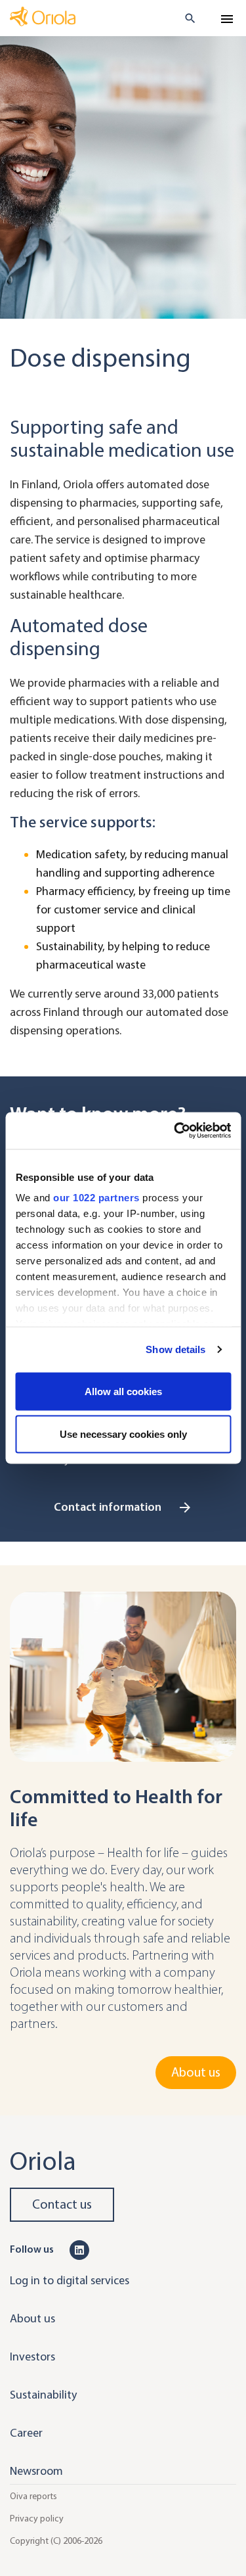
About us (196, 2072)
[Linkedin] (79, 2249)
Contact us (62, 2204)
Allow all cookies (123, 1391)
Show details (175, 1349)
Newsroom (36, 2471)
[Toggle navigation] (227, 19)
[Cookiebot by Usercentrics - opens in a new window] (175, 1131)
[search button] (185, 18)
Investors (32, 2357)
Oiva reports (33, 2496)
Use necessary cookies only (123, 1434)
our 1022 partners (96, 1198)
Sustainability (43, 2395)
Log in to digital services (70, 2280)
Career (26, 2433)
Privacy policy (37, 2518)
